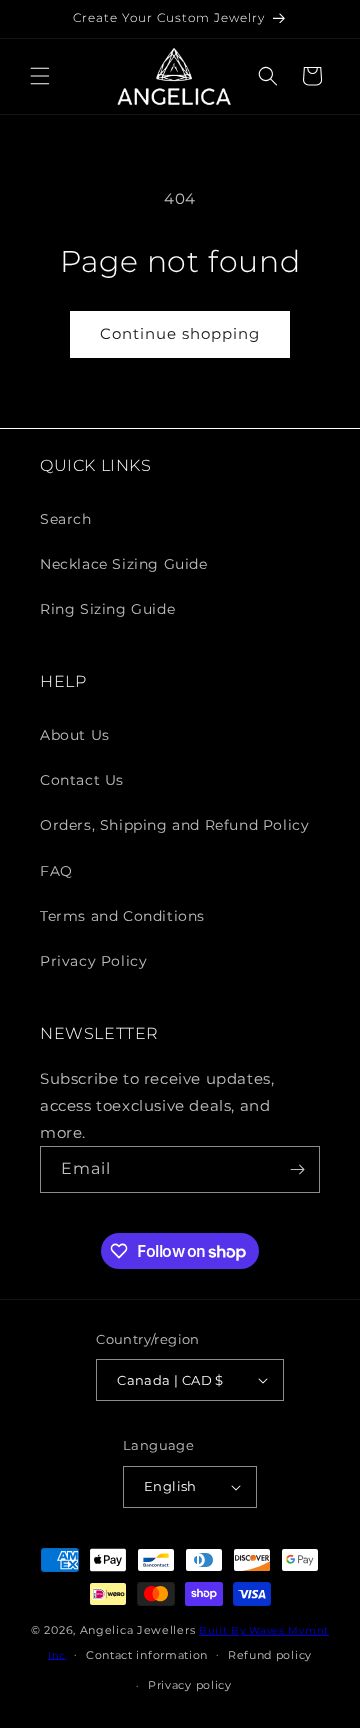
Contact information (147, 1655)
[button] (40, 76)
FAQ (56, 871)
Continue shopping (180, 333)
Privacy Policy (93, 961)
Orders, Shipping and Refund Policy (174, 825)
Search (66, 519)
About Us (75, 735)
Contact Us (82, 780)
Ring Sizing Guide (107, 609)
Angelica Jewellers (138, 1630)
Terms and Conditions (122, 916)
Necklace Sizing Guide (124, 564)
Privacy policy (190, 1685)
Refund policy (270, 1655)
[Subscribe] (297, 1169)
